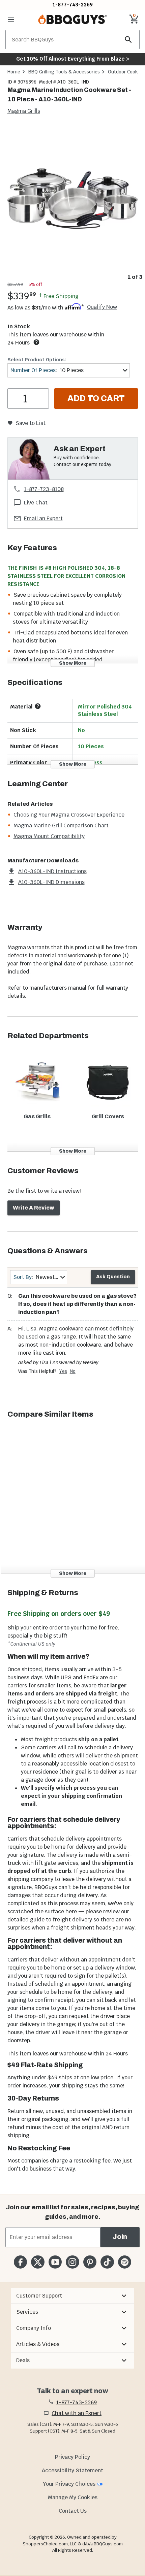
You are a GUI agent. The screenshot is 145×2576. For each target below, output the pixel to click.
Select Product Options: (37, 360)
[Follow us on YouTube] (55, 2262)
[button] (72, 2296)
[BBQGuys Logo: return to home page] (72, 20)
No (73, 1371)
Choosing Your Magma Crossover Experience (69, 815)
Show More (73, 663)
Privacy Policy (72, 2457)
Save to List (31, 423)
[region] (72, 204)
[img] (72, 198)
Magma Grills (24, 111)
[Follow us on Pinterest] (90, 2262)
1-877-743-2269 (73, 5)
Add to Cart (96, 398)
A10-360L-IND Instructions (52, 871)
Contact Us (73, 2511)
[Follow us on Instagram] (72, 2262)
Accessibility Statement (72, 2470)
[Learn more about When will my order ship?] (36, 342)
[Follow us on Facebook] (20, 2262)
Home (14, 72)
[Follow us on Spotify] (125, 2262)
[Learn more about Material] (38, 706)
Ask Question (113, 1277)
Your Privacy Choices (69, 2484)
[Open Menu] (11, 20)
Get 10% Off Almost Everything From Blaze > (73, 59)
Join (120, 2237)
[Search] (128, 40)
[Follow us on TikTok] (107, 2262)
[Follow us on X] (38, 2262)
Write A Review (34, 1208)
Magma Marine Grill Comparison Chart (61, 825)
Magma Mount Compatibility (49, 836)
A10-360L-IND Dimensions (51, 882)
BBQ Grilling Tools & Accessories (64, 72)
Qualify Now (102, 307)
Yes (63, 1371)
